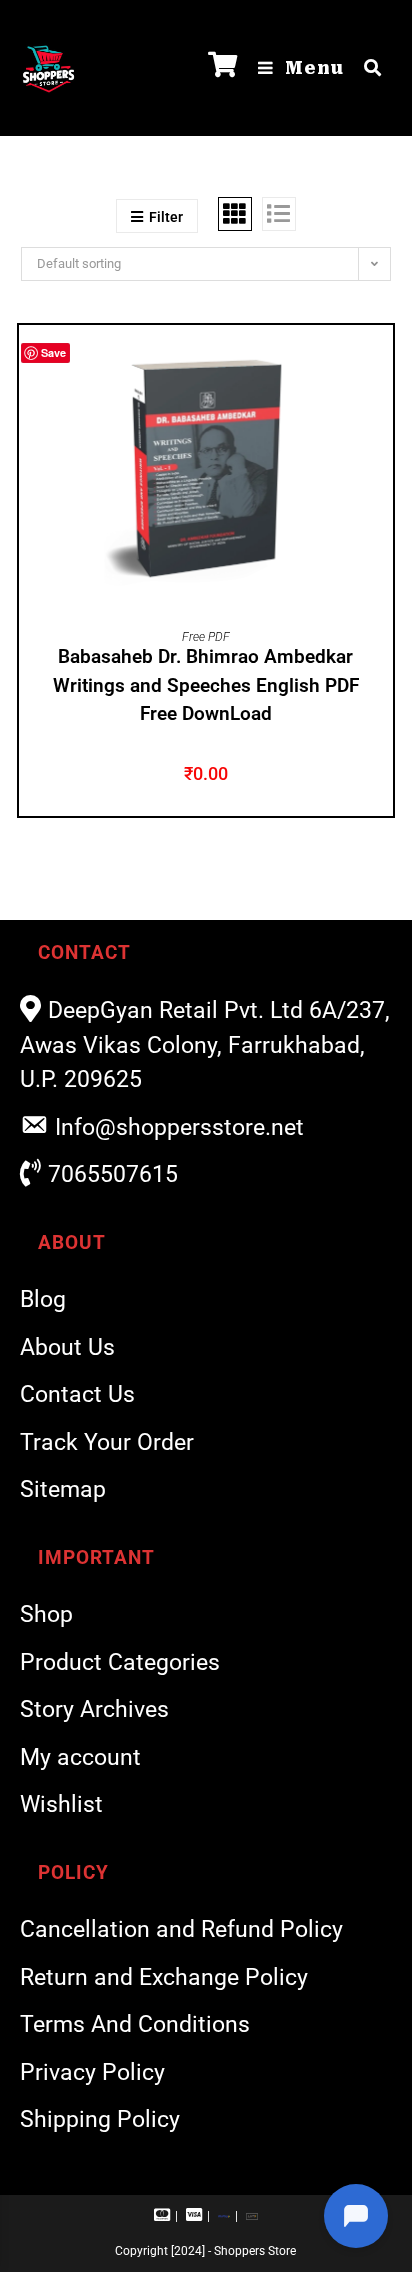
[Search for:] (365, 68)
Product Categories (120, 1662)
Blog (43, 1299)
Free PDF (206, 637)
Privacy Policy (92, 2072)
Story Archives (94, 1709)
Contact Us (77, 1394)
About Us (67, 1347)
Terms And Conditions (135, 2024)
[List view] (279, 214)
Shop (46, 1614)
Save (53, 352)
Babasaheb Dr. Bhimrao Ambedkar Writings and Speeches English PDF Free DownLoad (206, 685)
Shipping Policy (100, 2119)
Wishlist (61, 1804)
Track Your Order (107, 1442)
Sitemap (63, 1489)
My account (80, 1757)
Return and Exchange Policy (164, 1977)
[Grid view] (235, 214)
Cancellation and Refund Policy (181, 1929)
